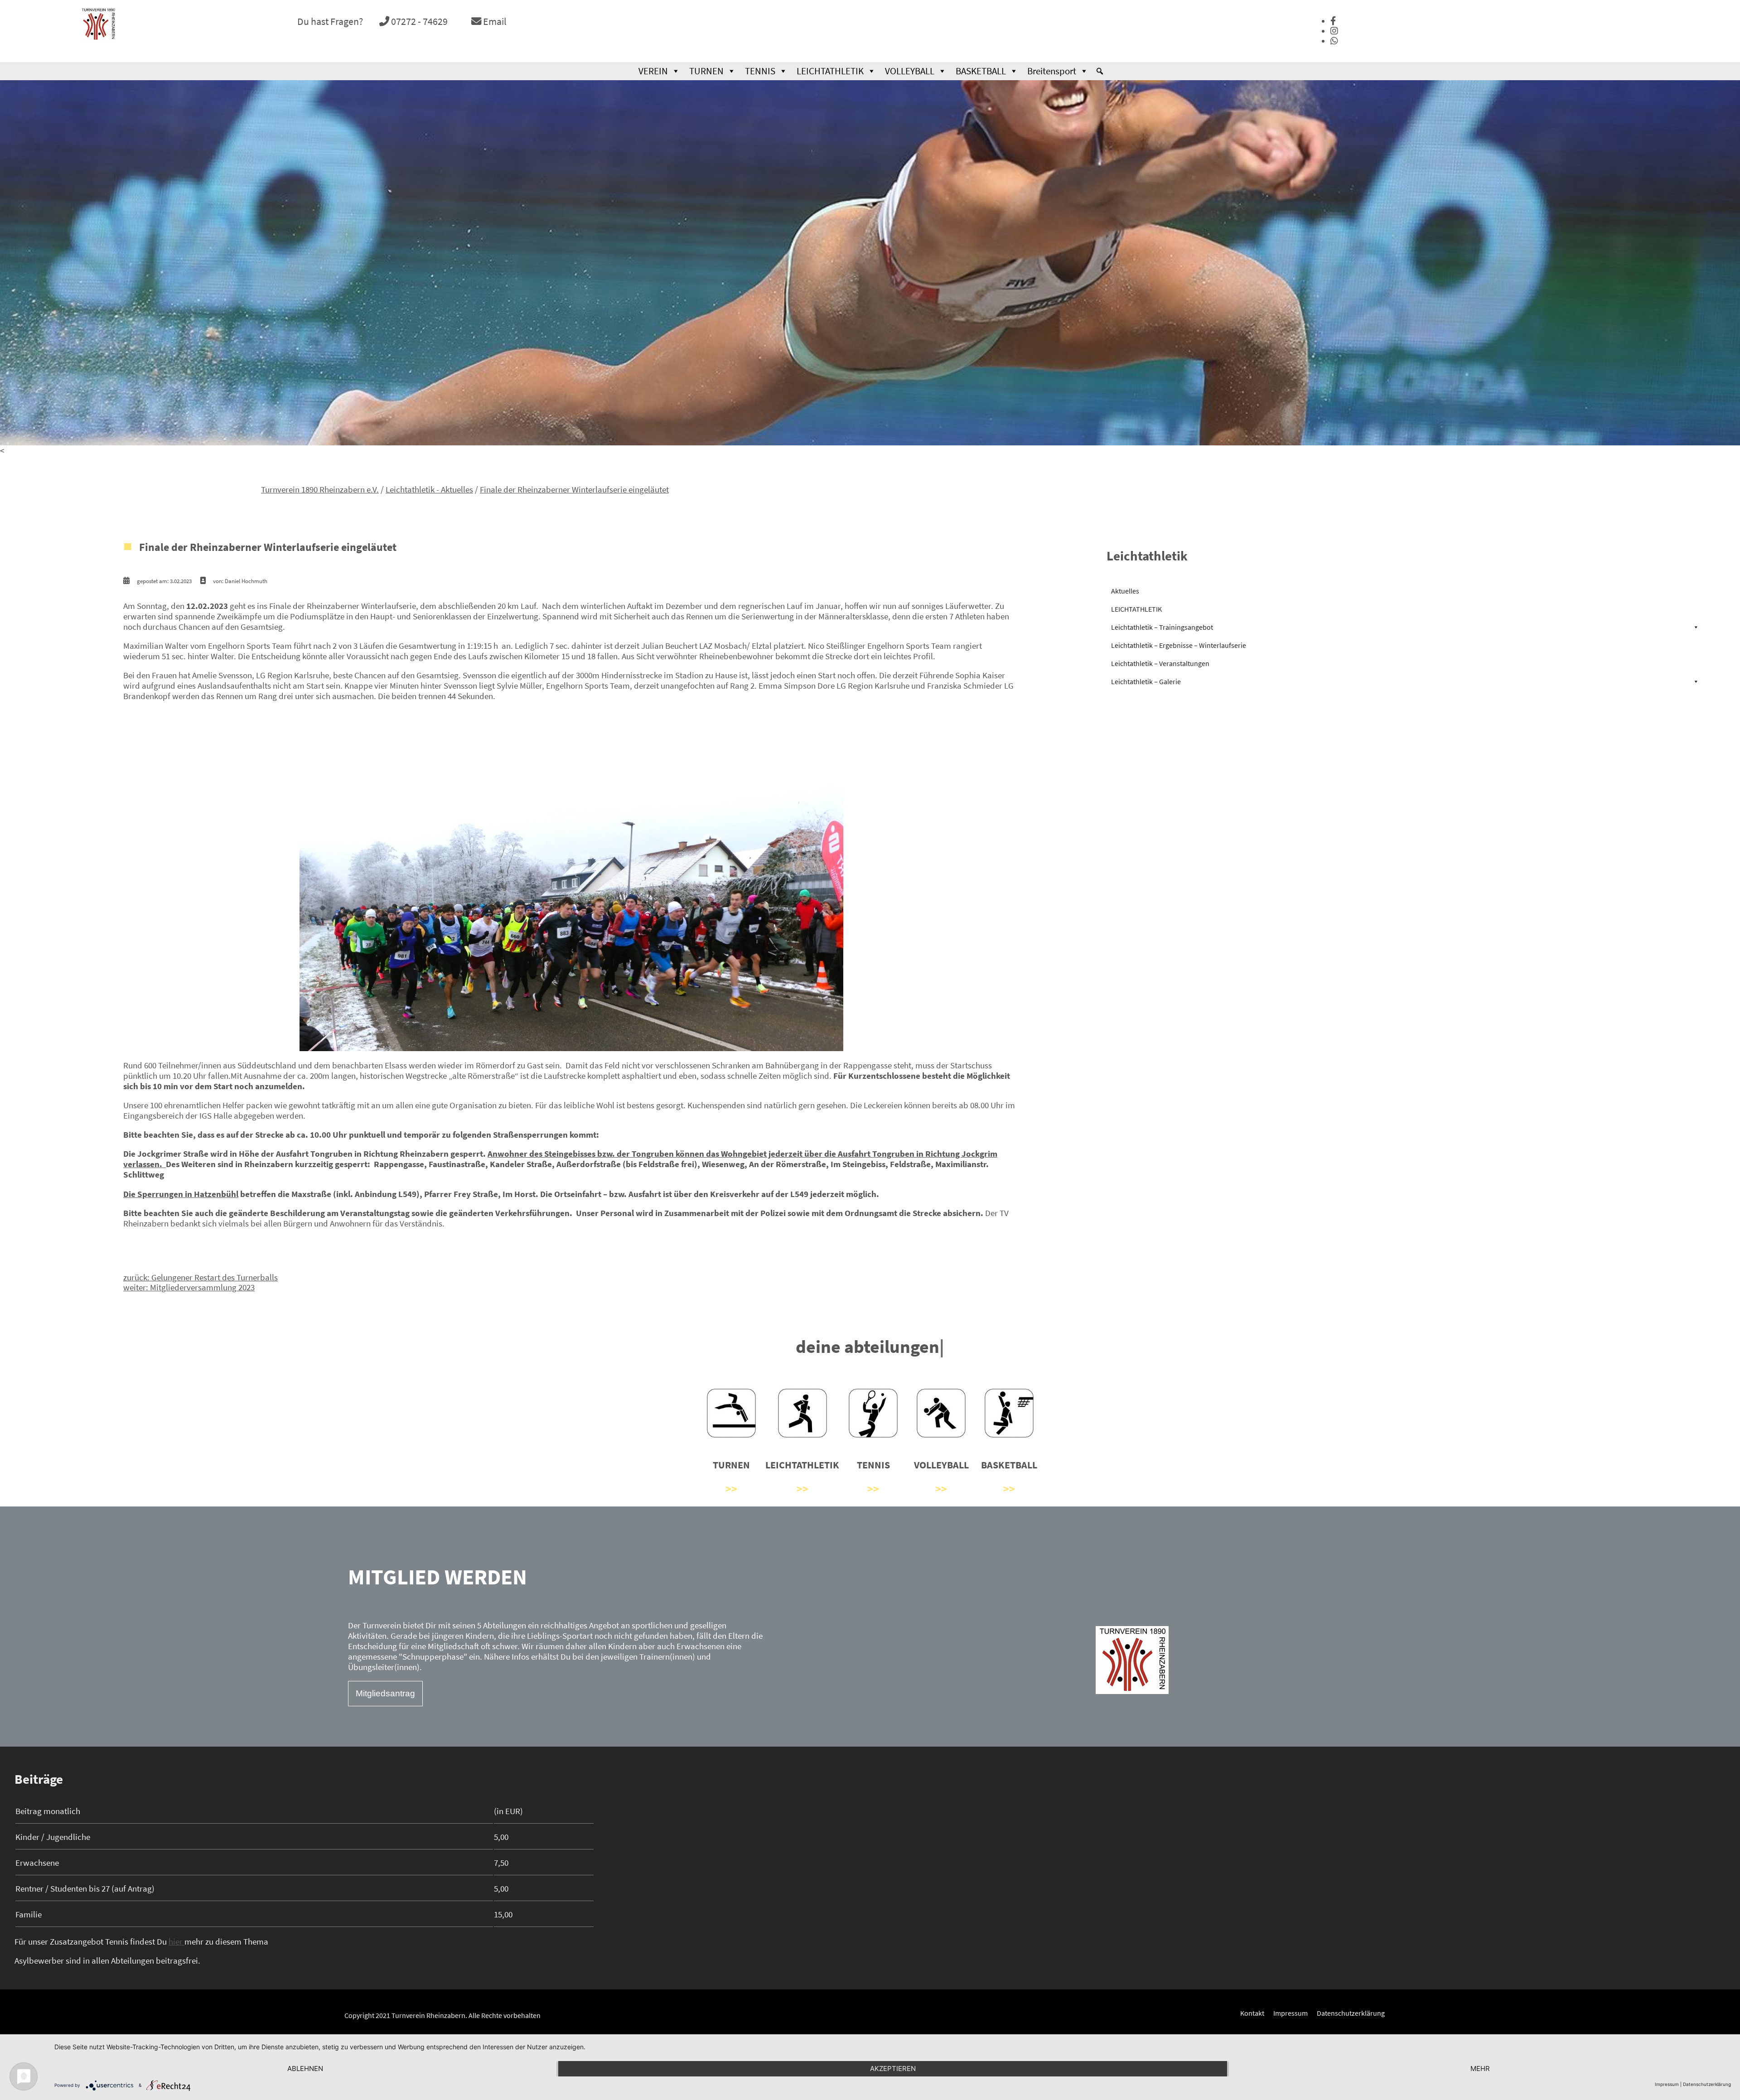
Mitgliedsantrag (385, 1694)
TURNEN (706, 71)
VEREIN (653, 71)
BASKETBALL (981, 71)
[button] (1100, 71)
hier (176, 1942)
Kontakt (1252, 2013)
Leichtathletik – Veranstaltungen (1160, 664)
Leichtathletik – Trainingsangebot (1162, 628)
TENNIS (760, 71)
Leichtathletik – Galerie (1146, 682)
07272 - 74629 (418, 21)
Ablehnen (305, 2069)
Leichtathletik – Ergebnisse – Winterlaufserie (1179, 646)
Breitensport (1052, 71)
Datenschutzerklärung (1351, 2013)
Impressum (1290, 2013)
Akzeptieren (893, 2069)
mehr (1480, 2069)
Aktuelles (1125, 592)
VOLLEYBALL (910, 71)
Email (494, 21)
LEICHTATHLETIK (830, 71)
